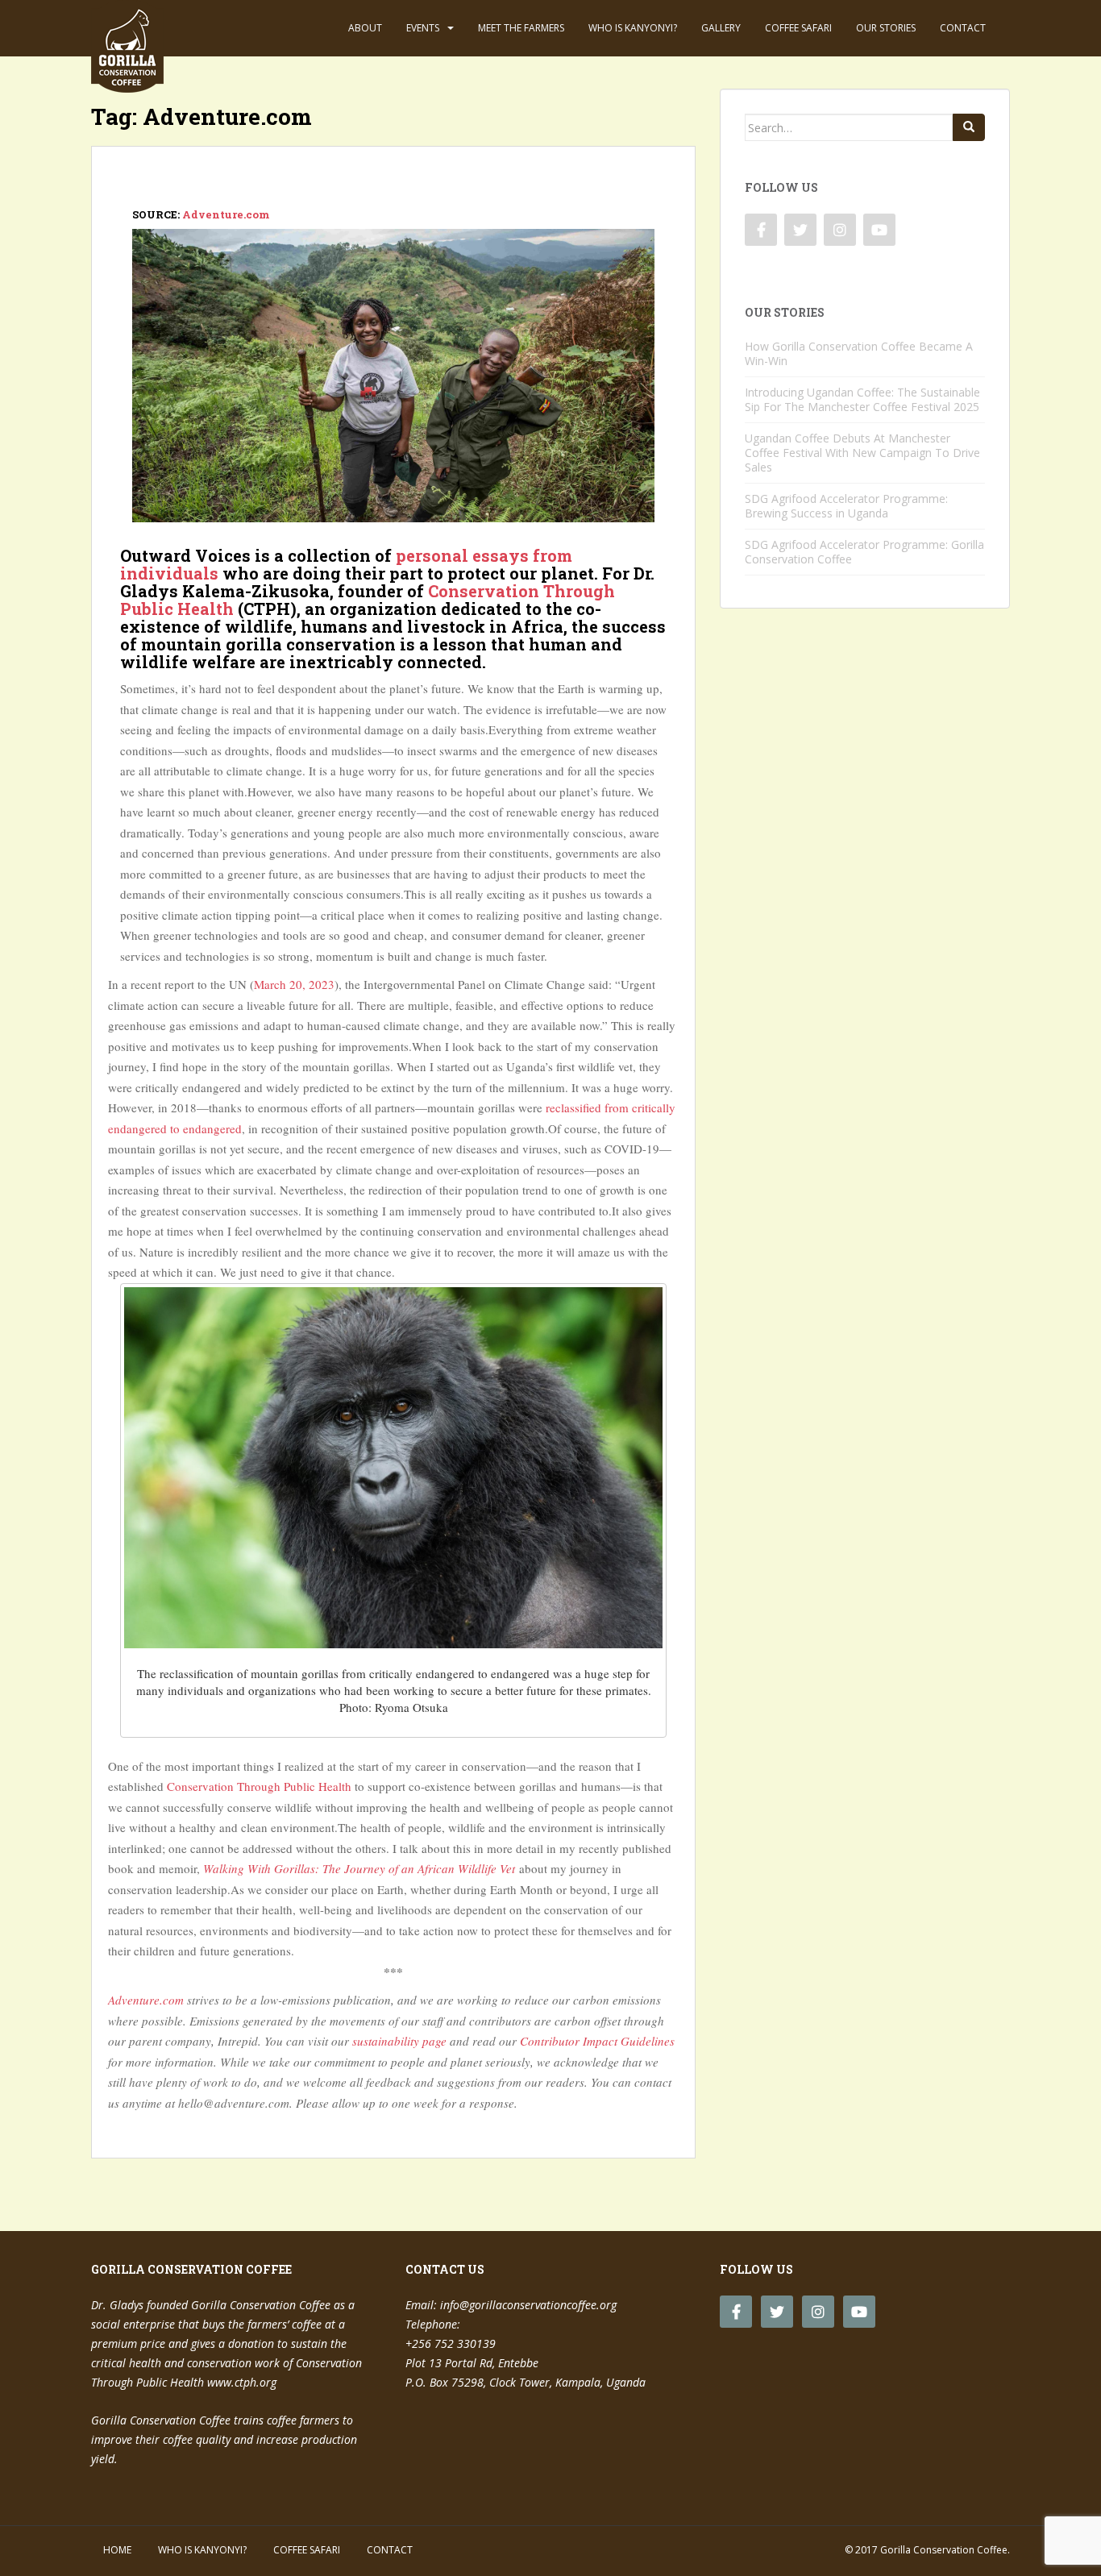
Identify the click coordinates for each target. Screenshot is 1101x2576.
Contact (963, 28)
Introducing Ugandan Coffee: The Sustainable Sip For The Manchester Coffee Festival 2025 (862, 399)
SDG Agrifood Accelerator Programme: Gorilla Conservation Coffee (864, 552)
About (365, 28)
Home (117, 2550)
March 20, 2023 (294, 984)
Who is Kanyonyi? (633, 28)
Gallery (721, 28)
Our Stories (886, 28)
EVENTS (423, 28)
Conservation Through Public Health (258, 1786)
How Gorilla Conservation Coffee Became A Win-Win (859, 353)
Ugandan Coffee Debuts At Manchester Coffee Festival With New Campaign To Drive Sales (862, 453)
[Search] (969, 127)
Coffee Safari (798, 28)
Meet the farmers (521, 28)
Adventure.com (226, 214)
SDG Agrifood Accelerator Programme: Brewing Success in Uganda (846, 506)
